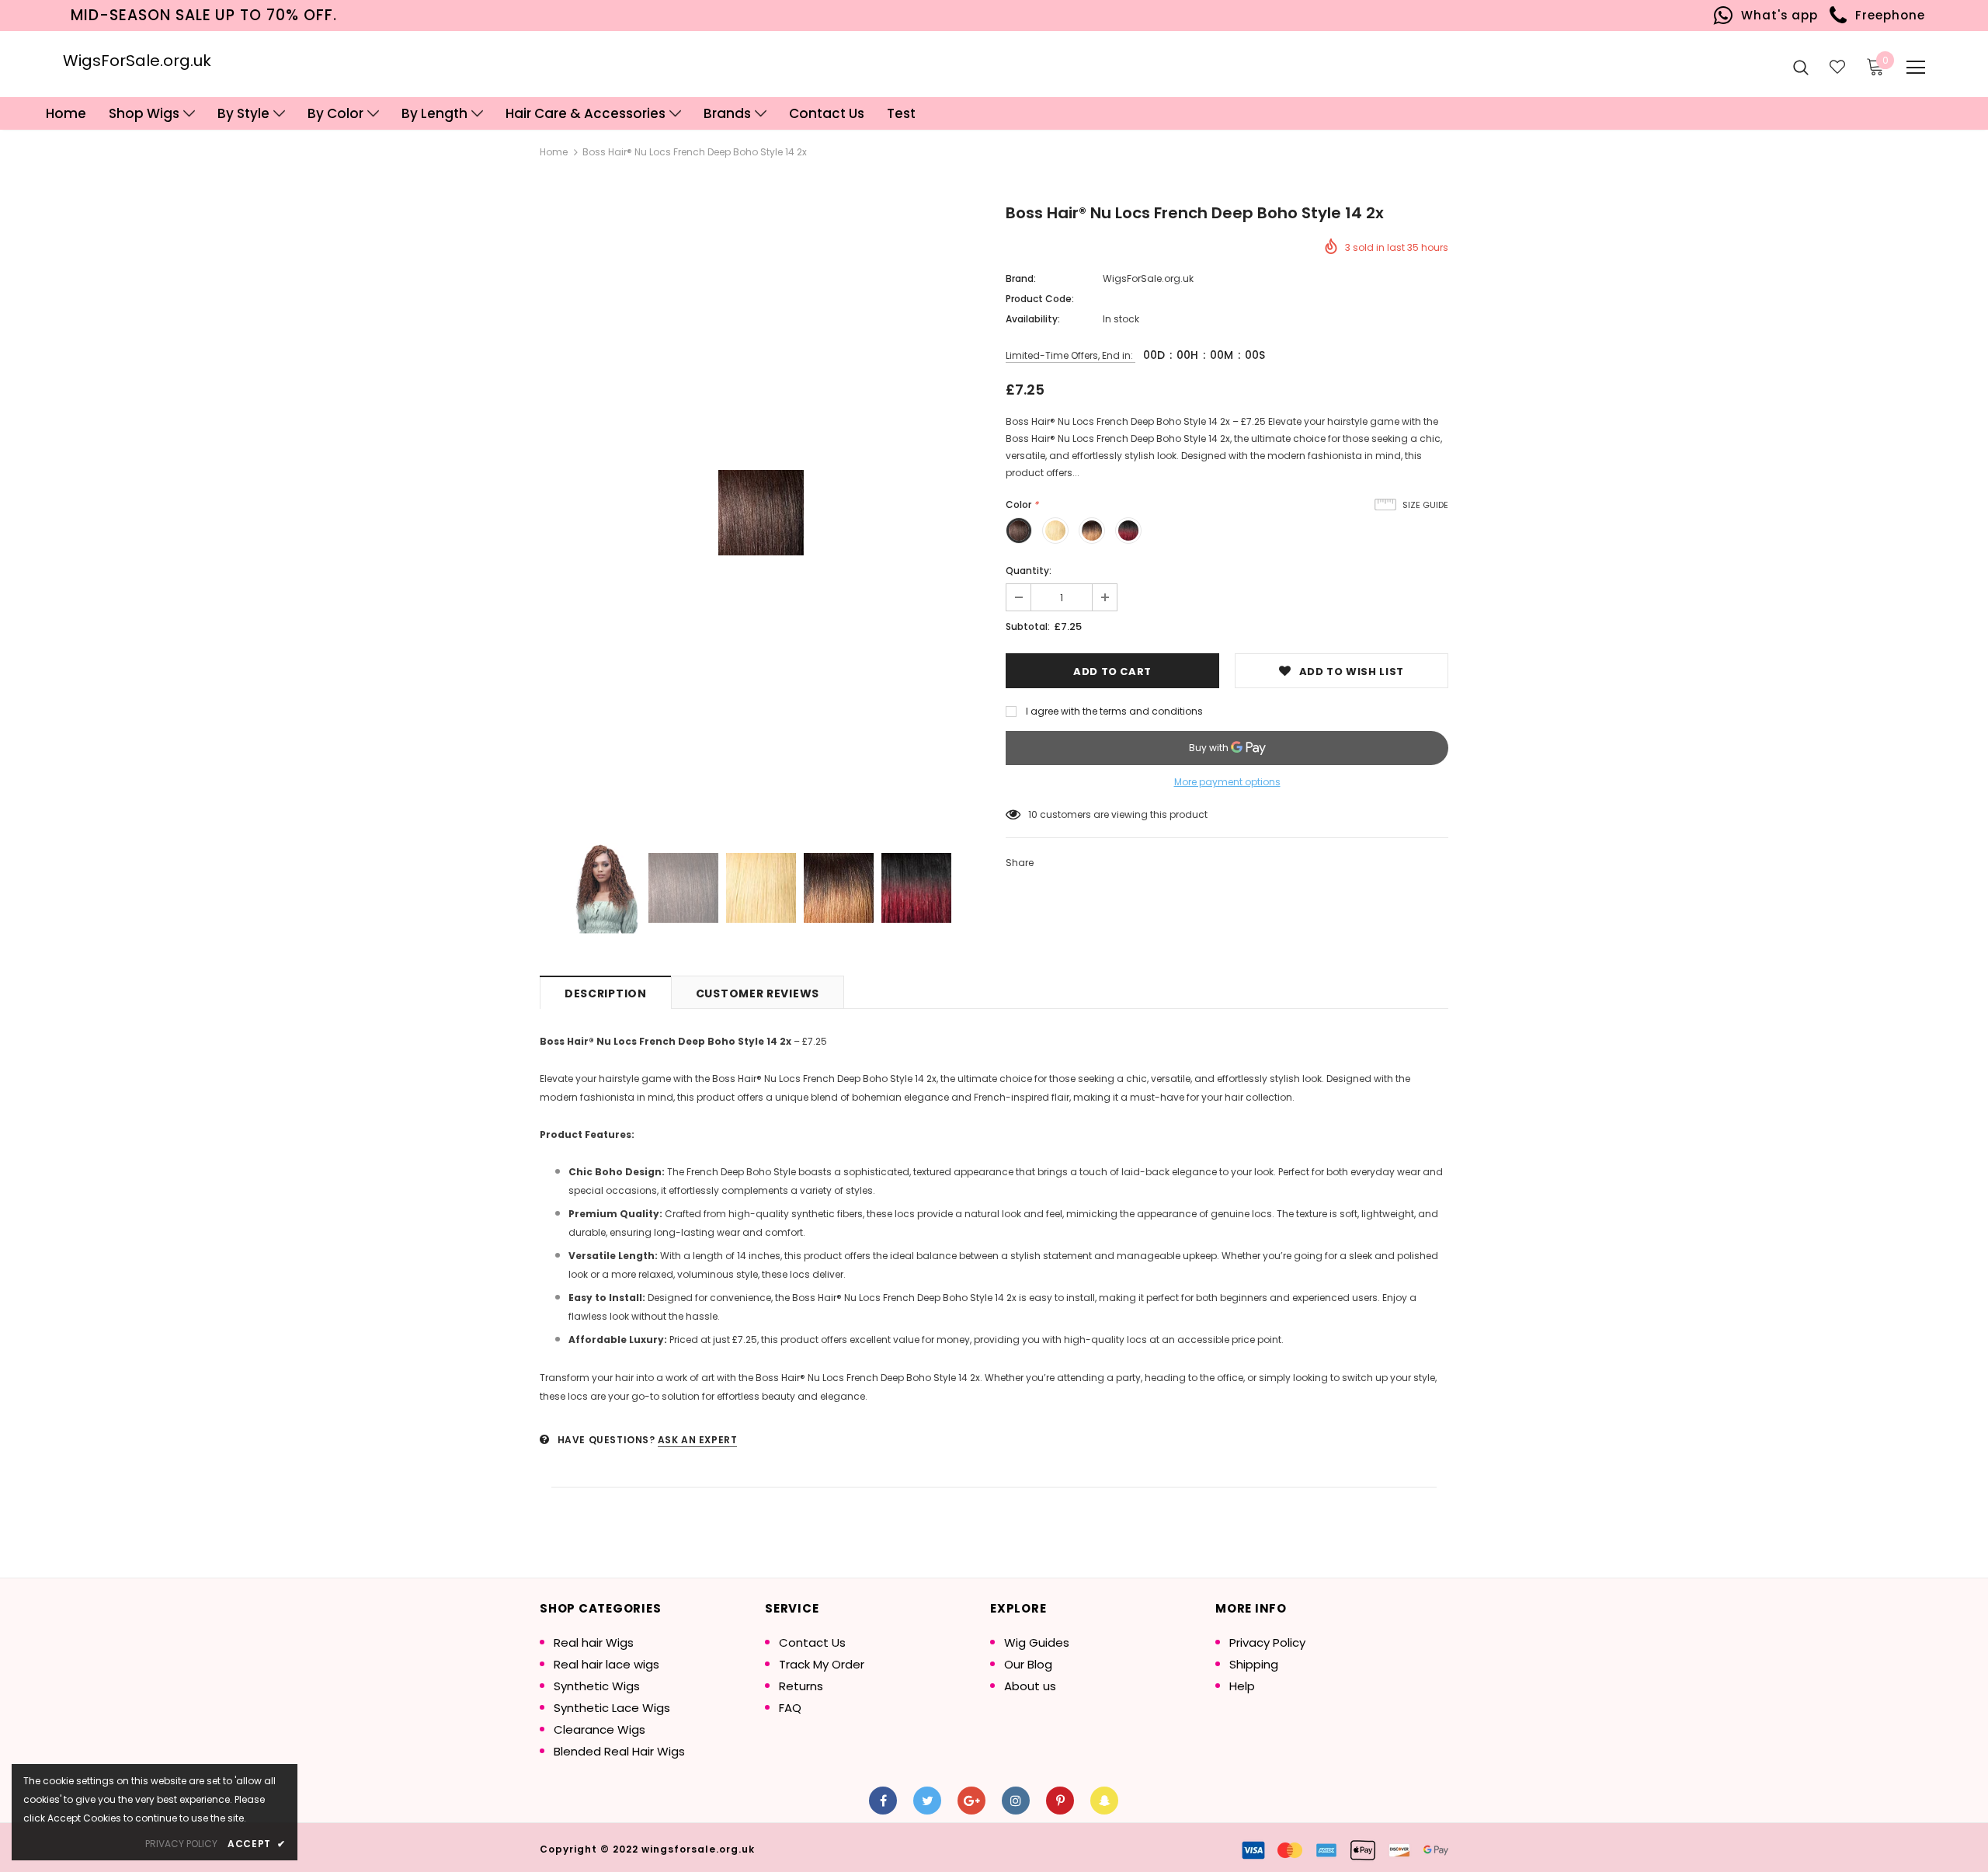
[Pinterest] (1060, 1801)
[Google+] (971, 1801)
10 (1033, 814)
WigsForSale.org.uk (137, 61)
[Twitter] (927, 1801)
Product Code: (1040, 299)
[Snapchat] (1104, 1801)
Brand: (1021, 278)
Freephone (1886, 15)
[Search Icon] (1801, 67)
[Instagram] (1016, 1801)
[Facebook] (883, 1801)
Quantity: (1029, 571)
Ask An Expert (698, 1440)
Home (554, 152)
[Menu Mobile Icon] (1916, 68)
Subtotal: (1028, 626)
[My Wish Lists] (1837, 67)
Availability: (1033, 319)
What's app (1776, 15)
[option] (761, 513)
